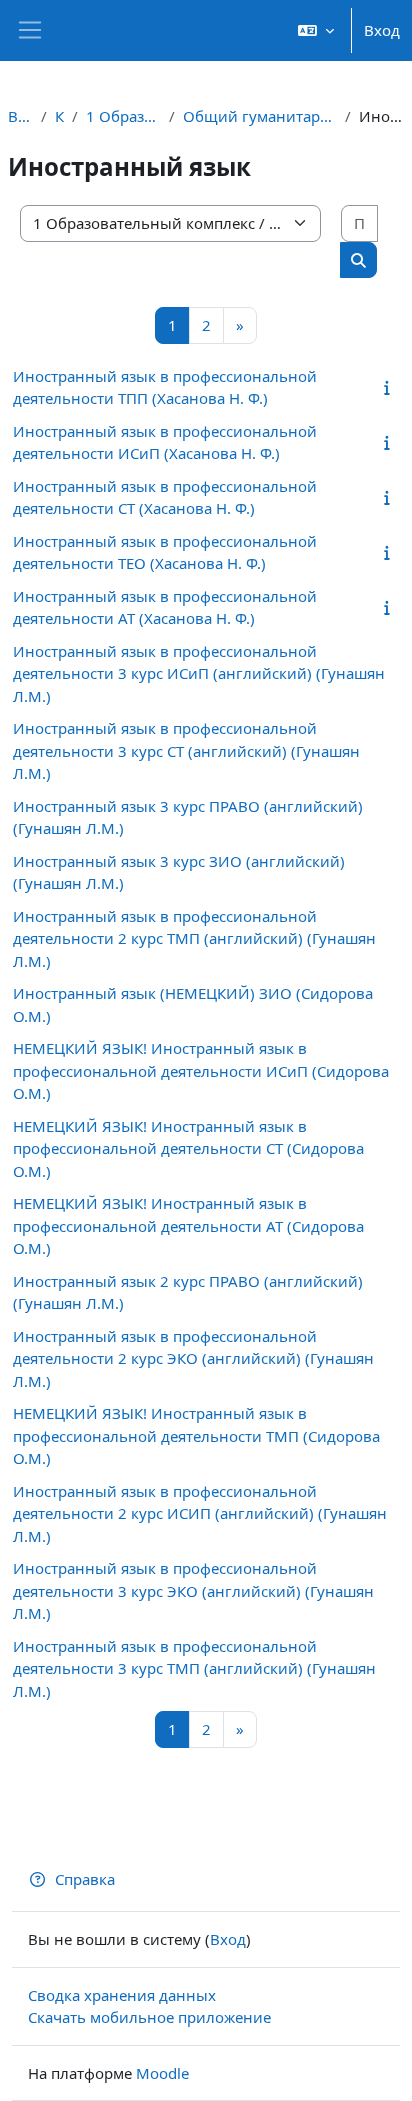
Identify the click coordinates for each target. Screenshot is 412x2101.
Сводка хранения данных (122, 1995)
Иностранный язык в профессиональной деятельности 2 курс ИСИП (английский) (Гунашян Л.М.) (200, 1513)
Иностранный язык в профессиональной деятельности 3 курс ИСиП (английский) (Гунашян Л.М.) (199, 673)
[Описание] (390, 387)
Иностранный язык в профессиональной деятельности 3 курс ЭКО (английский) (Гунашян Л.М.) (193, 1590)
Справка (85, 1879)
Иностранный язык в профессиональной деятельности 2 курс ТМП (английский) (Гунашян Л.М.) (194, 938)
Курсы (59, 116)
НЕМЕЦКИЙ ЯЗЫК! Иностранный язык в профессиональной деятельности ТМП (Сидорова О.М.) (196, 1435)
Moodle (162, 2073)
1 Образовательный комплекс (123, 116)
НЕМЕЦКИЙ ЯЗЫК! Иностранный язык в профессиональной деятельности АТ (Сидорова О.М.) (188, 1225)
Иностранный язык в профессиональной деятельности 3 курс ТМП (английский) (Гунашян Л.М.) (194, 1668)
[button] (316, 30)
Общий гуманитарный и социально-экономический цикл (259, 116)
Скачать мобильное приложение (149, 2017)
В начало (20, 116)
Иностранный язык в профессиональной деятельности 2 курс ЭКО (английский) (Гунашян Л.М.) (193, 1358)
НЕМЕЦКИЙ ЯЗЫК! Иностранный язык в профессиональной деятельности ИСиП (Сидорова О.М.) (201, 1070)
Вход (382, 30)
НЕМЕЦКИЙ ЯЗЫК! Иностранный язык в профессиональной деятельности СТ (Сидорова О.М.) (188, 1148)
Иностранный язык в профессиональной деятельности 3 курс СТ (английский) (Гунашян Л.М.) (186, 750)
